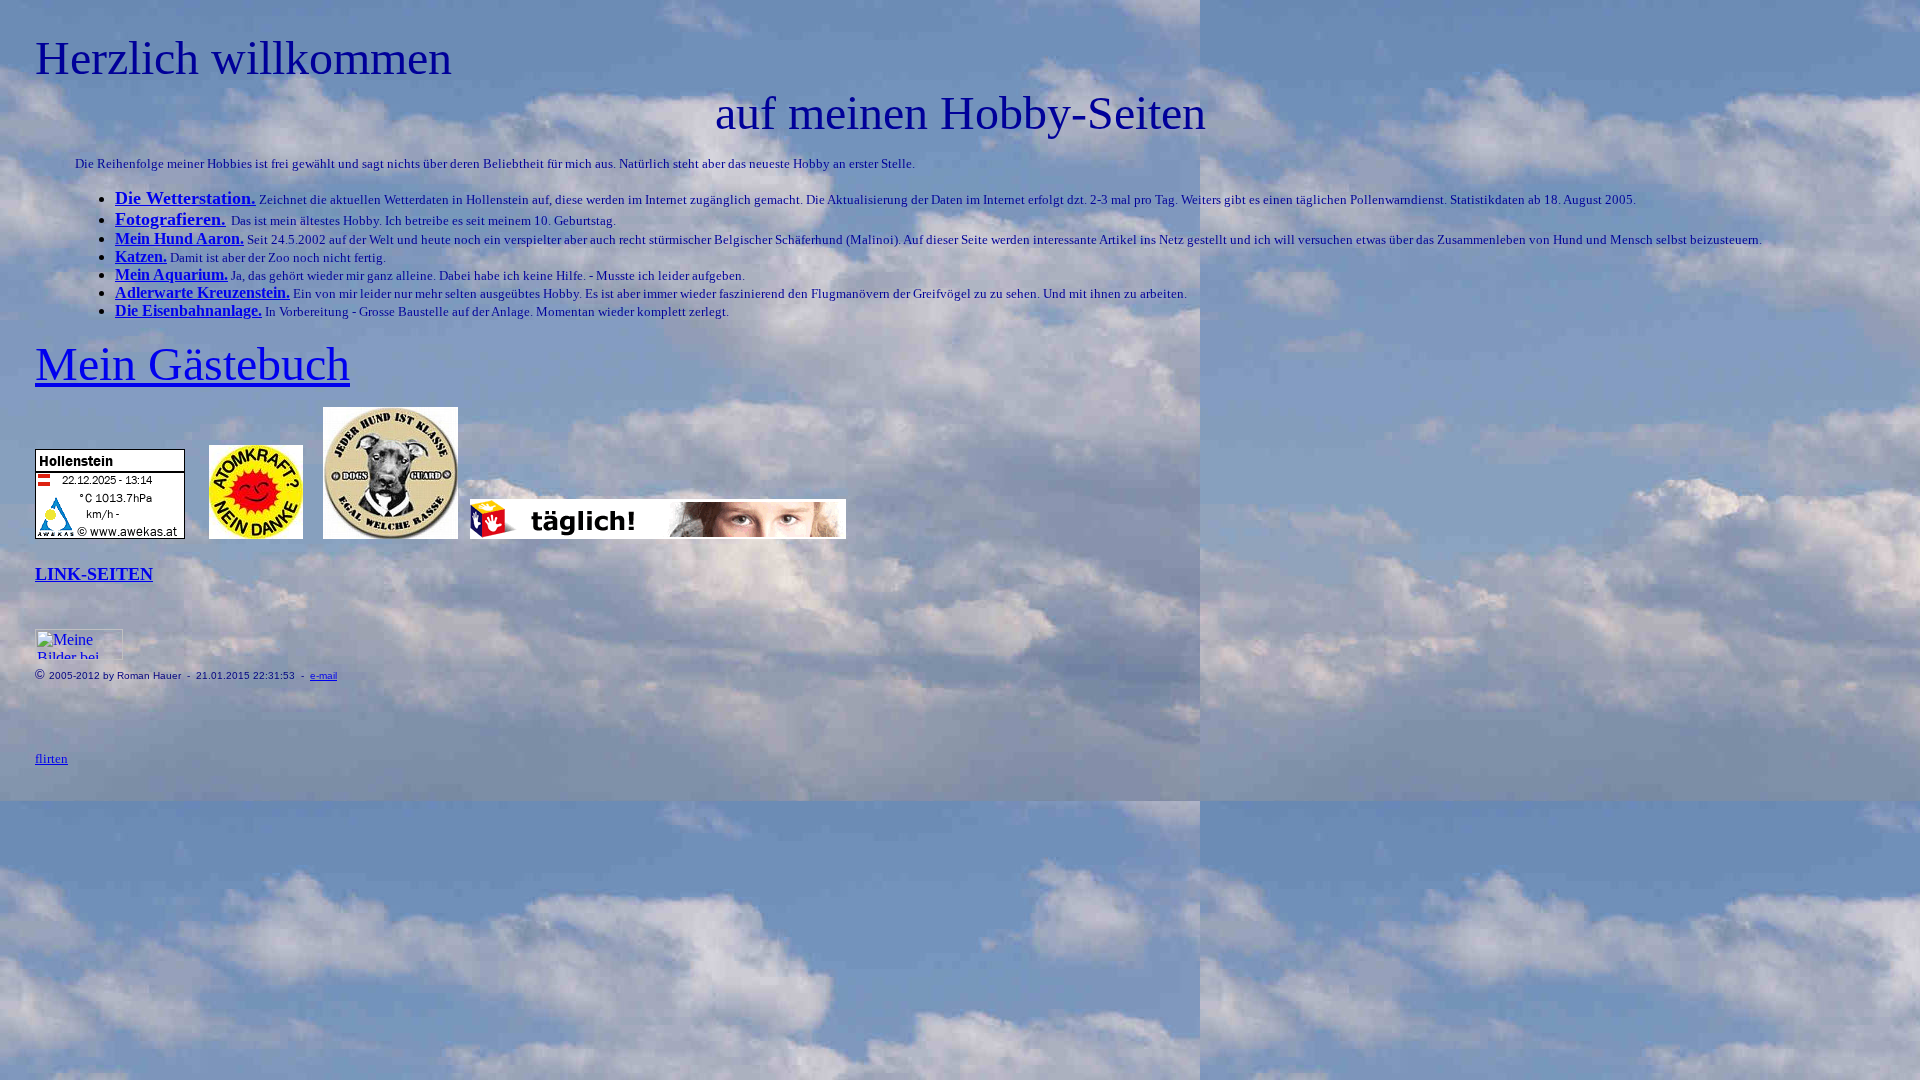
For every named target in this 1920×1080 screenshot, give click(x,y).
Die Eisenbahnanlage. (188, 310)
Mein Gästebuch (192, 363)
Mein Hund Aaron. (179, 238)
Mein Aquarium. (171, 274)
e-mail (323, 675)
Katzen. (141, 256)
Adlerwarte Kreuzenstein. (202, 292)
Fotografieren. (170, 219)
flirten (51, 758)
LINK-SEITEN (94, 574)
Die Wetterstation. (185, 198)
